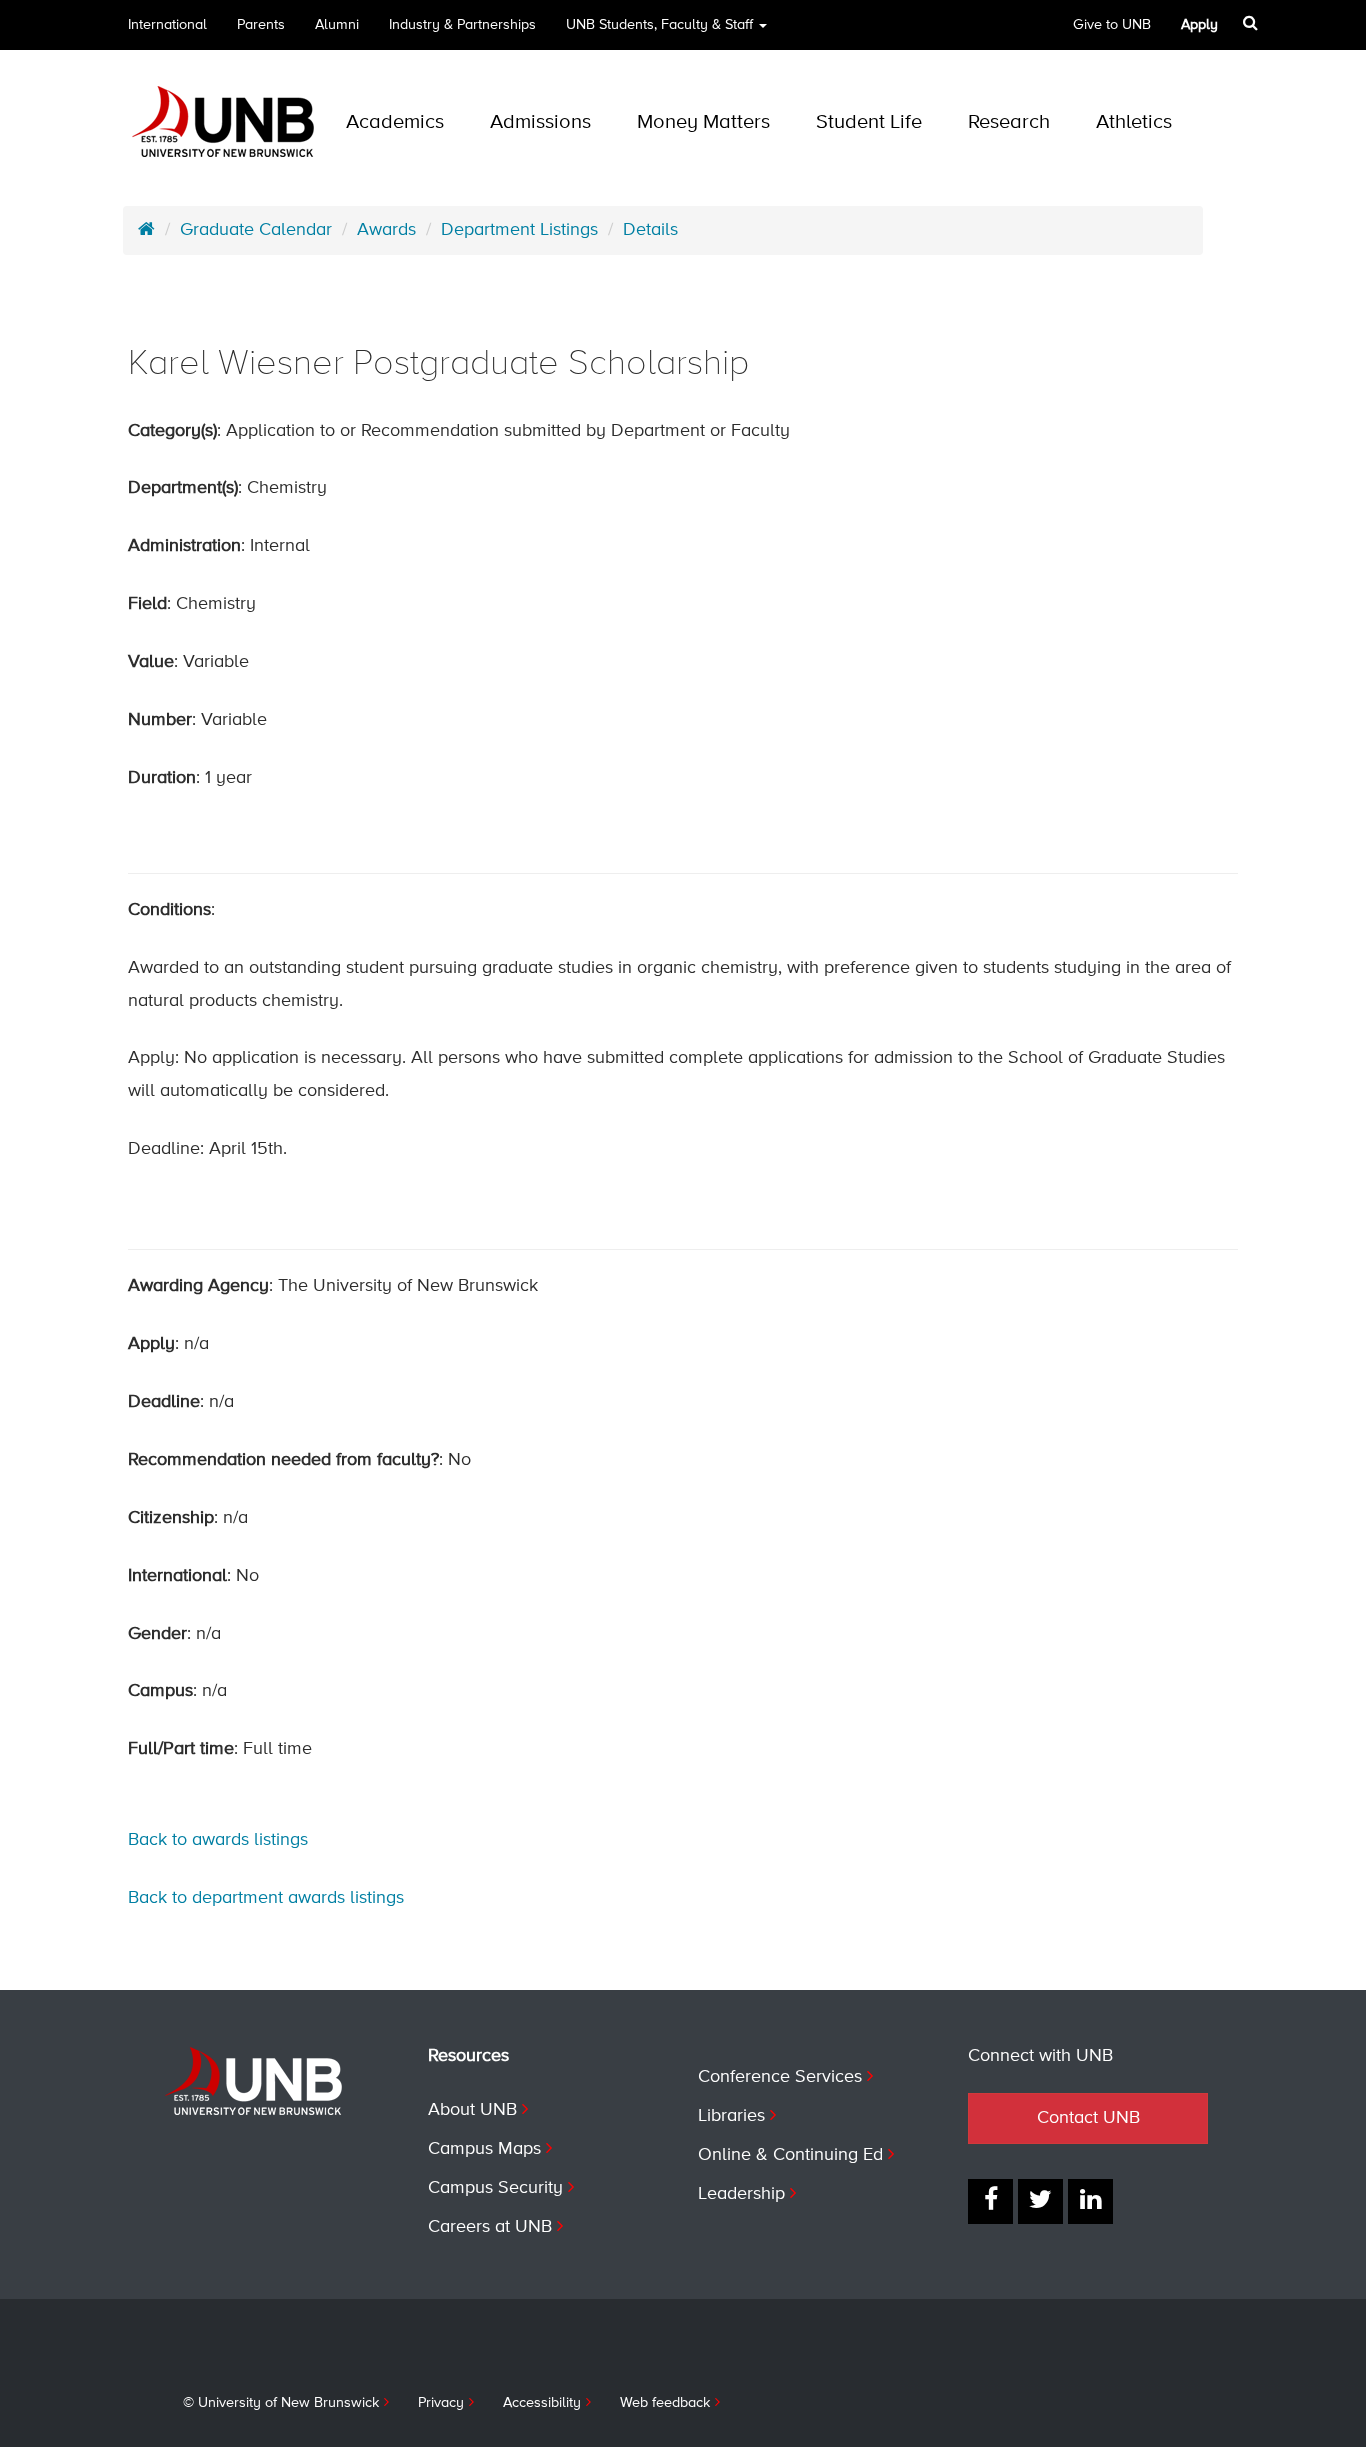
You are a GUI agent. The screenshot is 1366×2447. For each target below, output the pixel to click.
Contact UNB (1088, 2118)
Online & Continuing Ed (790, 2155)
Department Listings (519, 230)
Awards (386, 230)
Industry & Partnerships (462, 25)
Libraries (731, 2116)
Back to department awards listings (266, 1898)
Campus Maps (484, 2149)
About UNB (472, 2110)
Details (650, 230)
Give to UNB (1112, 25)
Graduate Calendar (256, 230)
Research (1009, 122)
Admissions (540, 122)
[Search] (1250, 23)
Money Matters (703, 122)
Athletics (1134, 122)
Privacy (441, 2403)
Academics (395, 122)
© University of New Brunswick (281, 2403)
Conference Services (780, 2077)
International (167, 25)
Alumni (337, 25)
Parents (261, 25)
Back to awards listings (218, 1840)
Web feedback (665, 2403)
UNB (659, 25)
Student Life (869, 122)
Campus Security (495, 2188)
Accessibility (542, 2403)
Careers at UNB (490, 2227)
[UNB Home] (146, 230)
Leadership (741, 2194)
